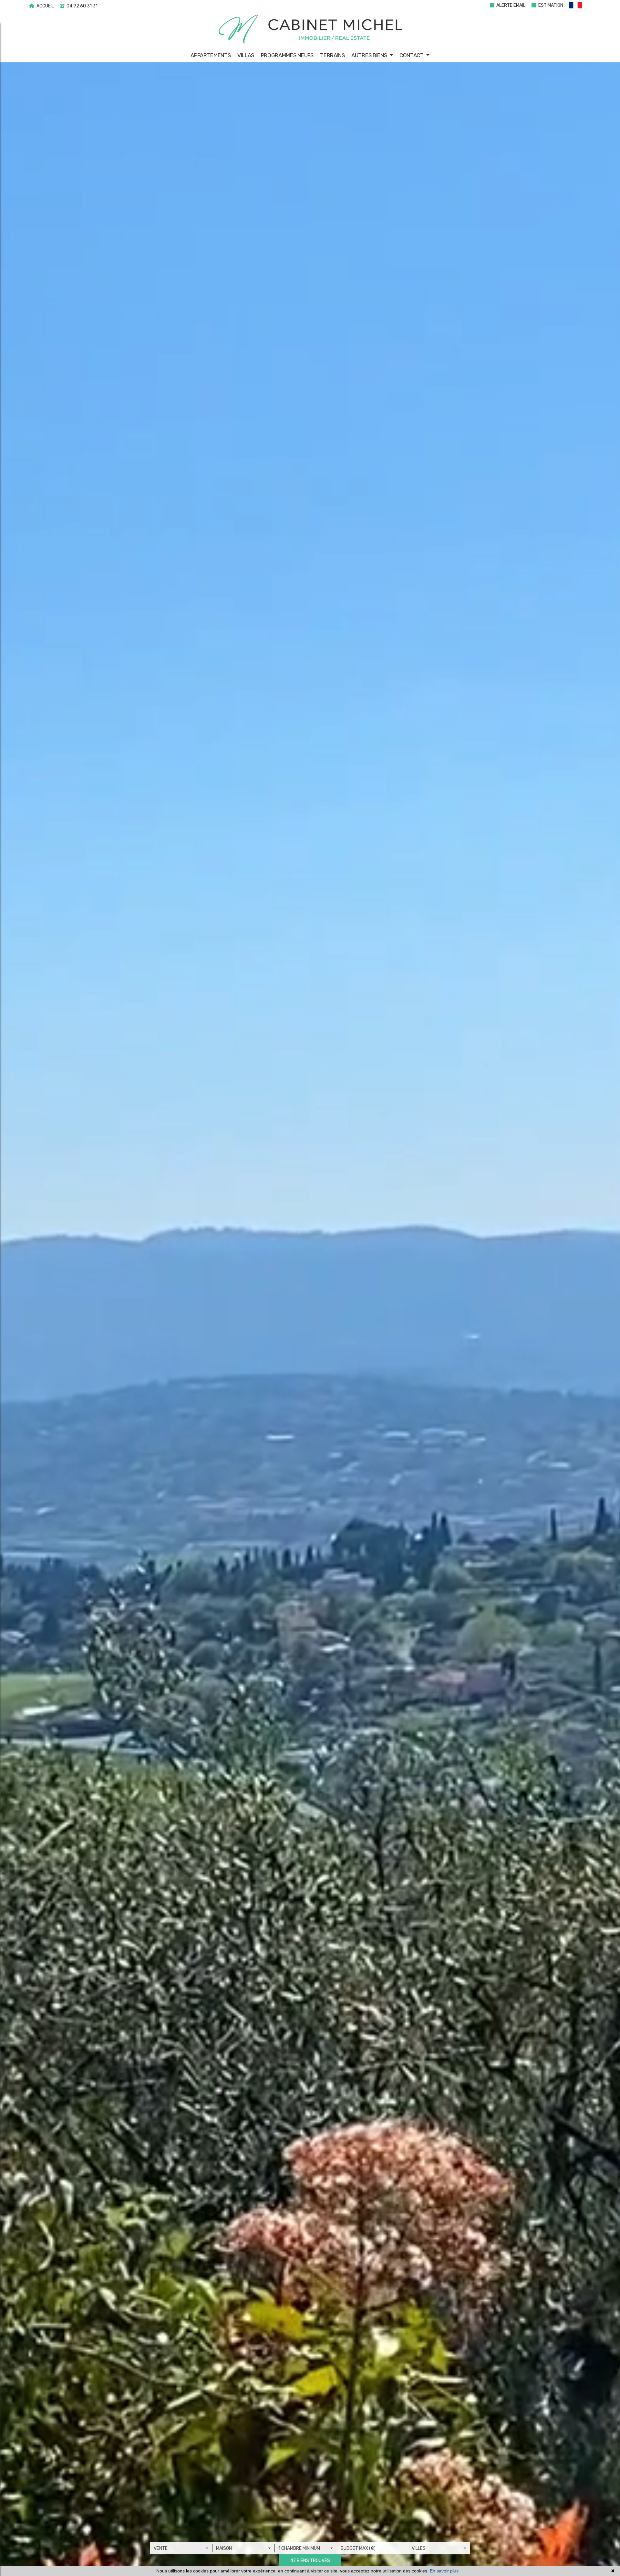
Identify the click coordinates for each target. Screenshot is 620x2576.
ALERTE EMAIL (510, 5)
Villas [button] (246, 55)
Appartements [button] (211, 55)
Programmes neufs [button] (287, 55)
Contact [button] (412, 55)
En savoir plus (444, 2571)
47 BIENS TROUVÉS (310, 2561)
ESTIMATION (550, 5)
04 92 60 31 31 (82, 6)
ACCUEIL (45, 6)
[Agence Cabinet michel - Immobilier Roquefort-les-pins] (310, 29)
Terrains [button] (332, 55)
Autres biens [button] (370, 55)
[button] (579, 6)
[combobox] (181, 2548)
